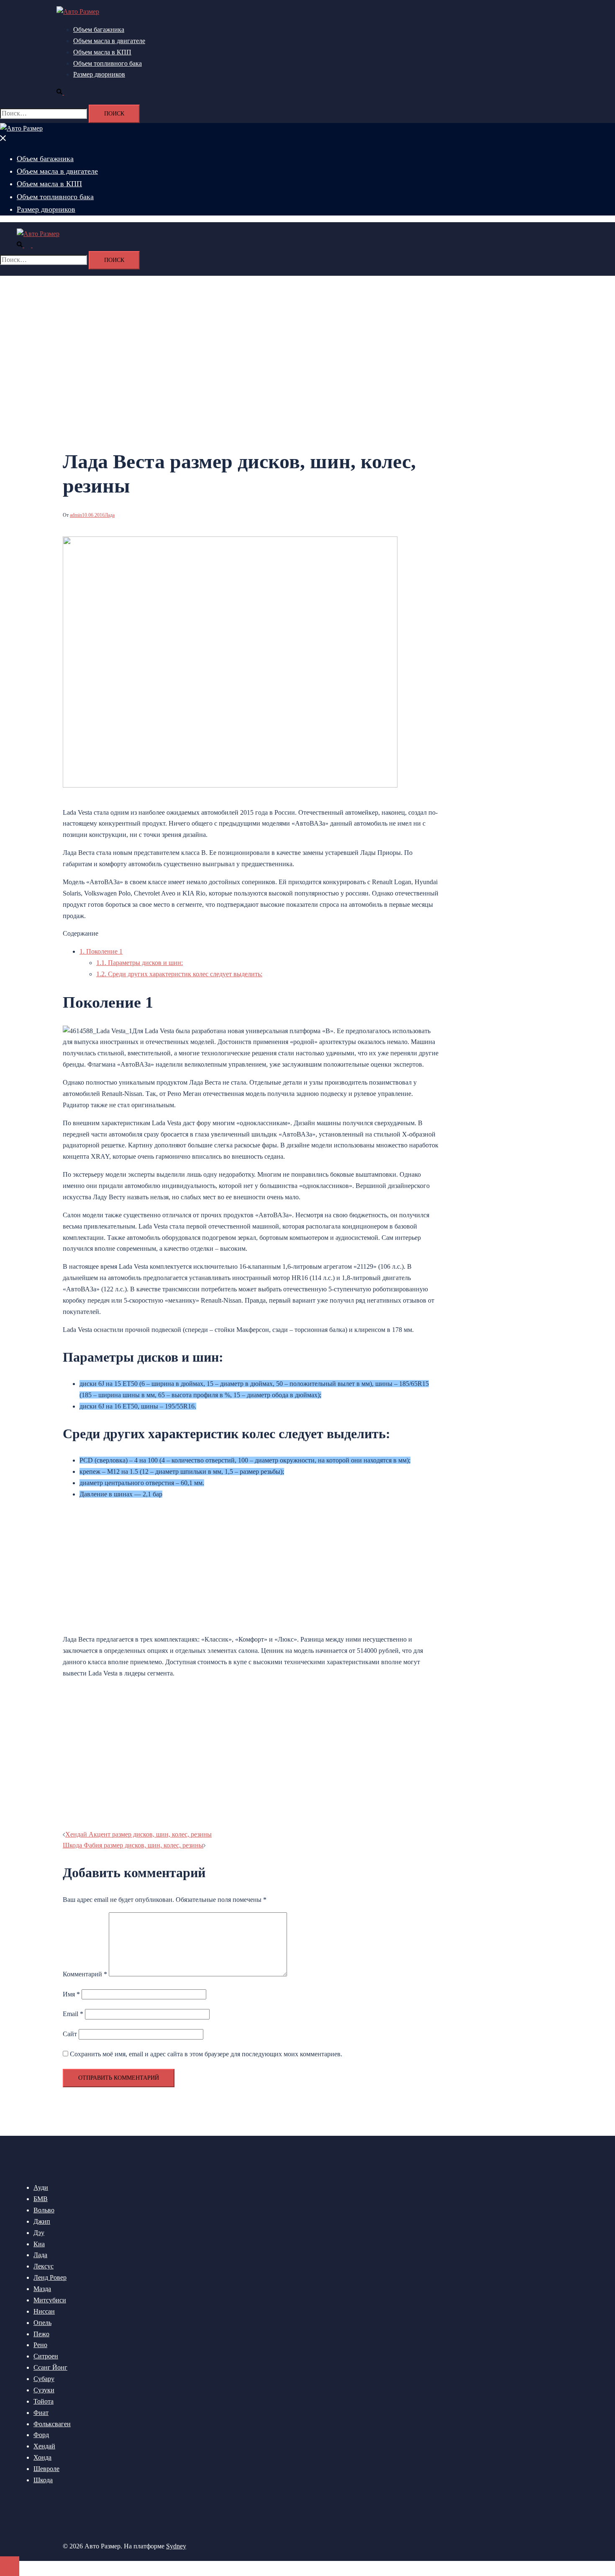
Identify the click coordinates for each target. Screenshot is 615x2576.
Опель (42, 2323)
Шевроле (46, 2469)
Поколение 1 (101, 951)
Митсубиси (50, 2300)
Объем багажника (99, 30)
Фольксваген (52, 2424)
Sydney (176, 2546)
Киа (39, 2244)
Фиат (41, 2413)
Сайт (70, 2034)
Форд (41, 2435)
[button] (64, 92)
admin (76, 515)
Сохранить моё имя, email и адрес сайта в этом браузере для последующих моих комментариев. (206, 2054)
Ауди (41, 2187)
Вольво (44, 2210)
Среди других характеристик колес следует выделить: (179, 974)
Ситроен (46, 2356)
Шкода (43, 2480)
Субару (44, 2379)
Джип (42, 2221)
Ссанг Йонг (50, 2367)
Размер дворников (99, 74)
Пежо (41, 2334)
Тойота (44, 2401)
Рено (40, 2345)
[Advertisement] (133, 1565)
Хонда (42, 2457)
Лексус (44, 2266)
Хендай (44, 2446)
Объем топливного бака (108, 63)
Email (73, 2014)
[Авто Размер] (78, 12)
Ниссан (44, 2311)
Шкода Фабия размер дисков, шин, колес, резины (133, 1845)
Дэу (39, 2233)
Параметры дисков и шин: (140, 963)
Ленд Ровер (50, 2277)
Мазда (42, 2289)
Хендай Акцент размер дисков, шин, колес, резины (138, 1834)
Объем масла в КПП (102, 52)
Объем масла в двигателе (109, 41)
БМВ (41, 2199)
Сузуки (44, 2390)
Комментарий (85, 1974)
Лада (110, 515)
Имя (71, 1994)
